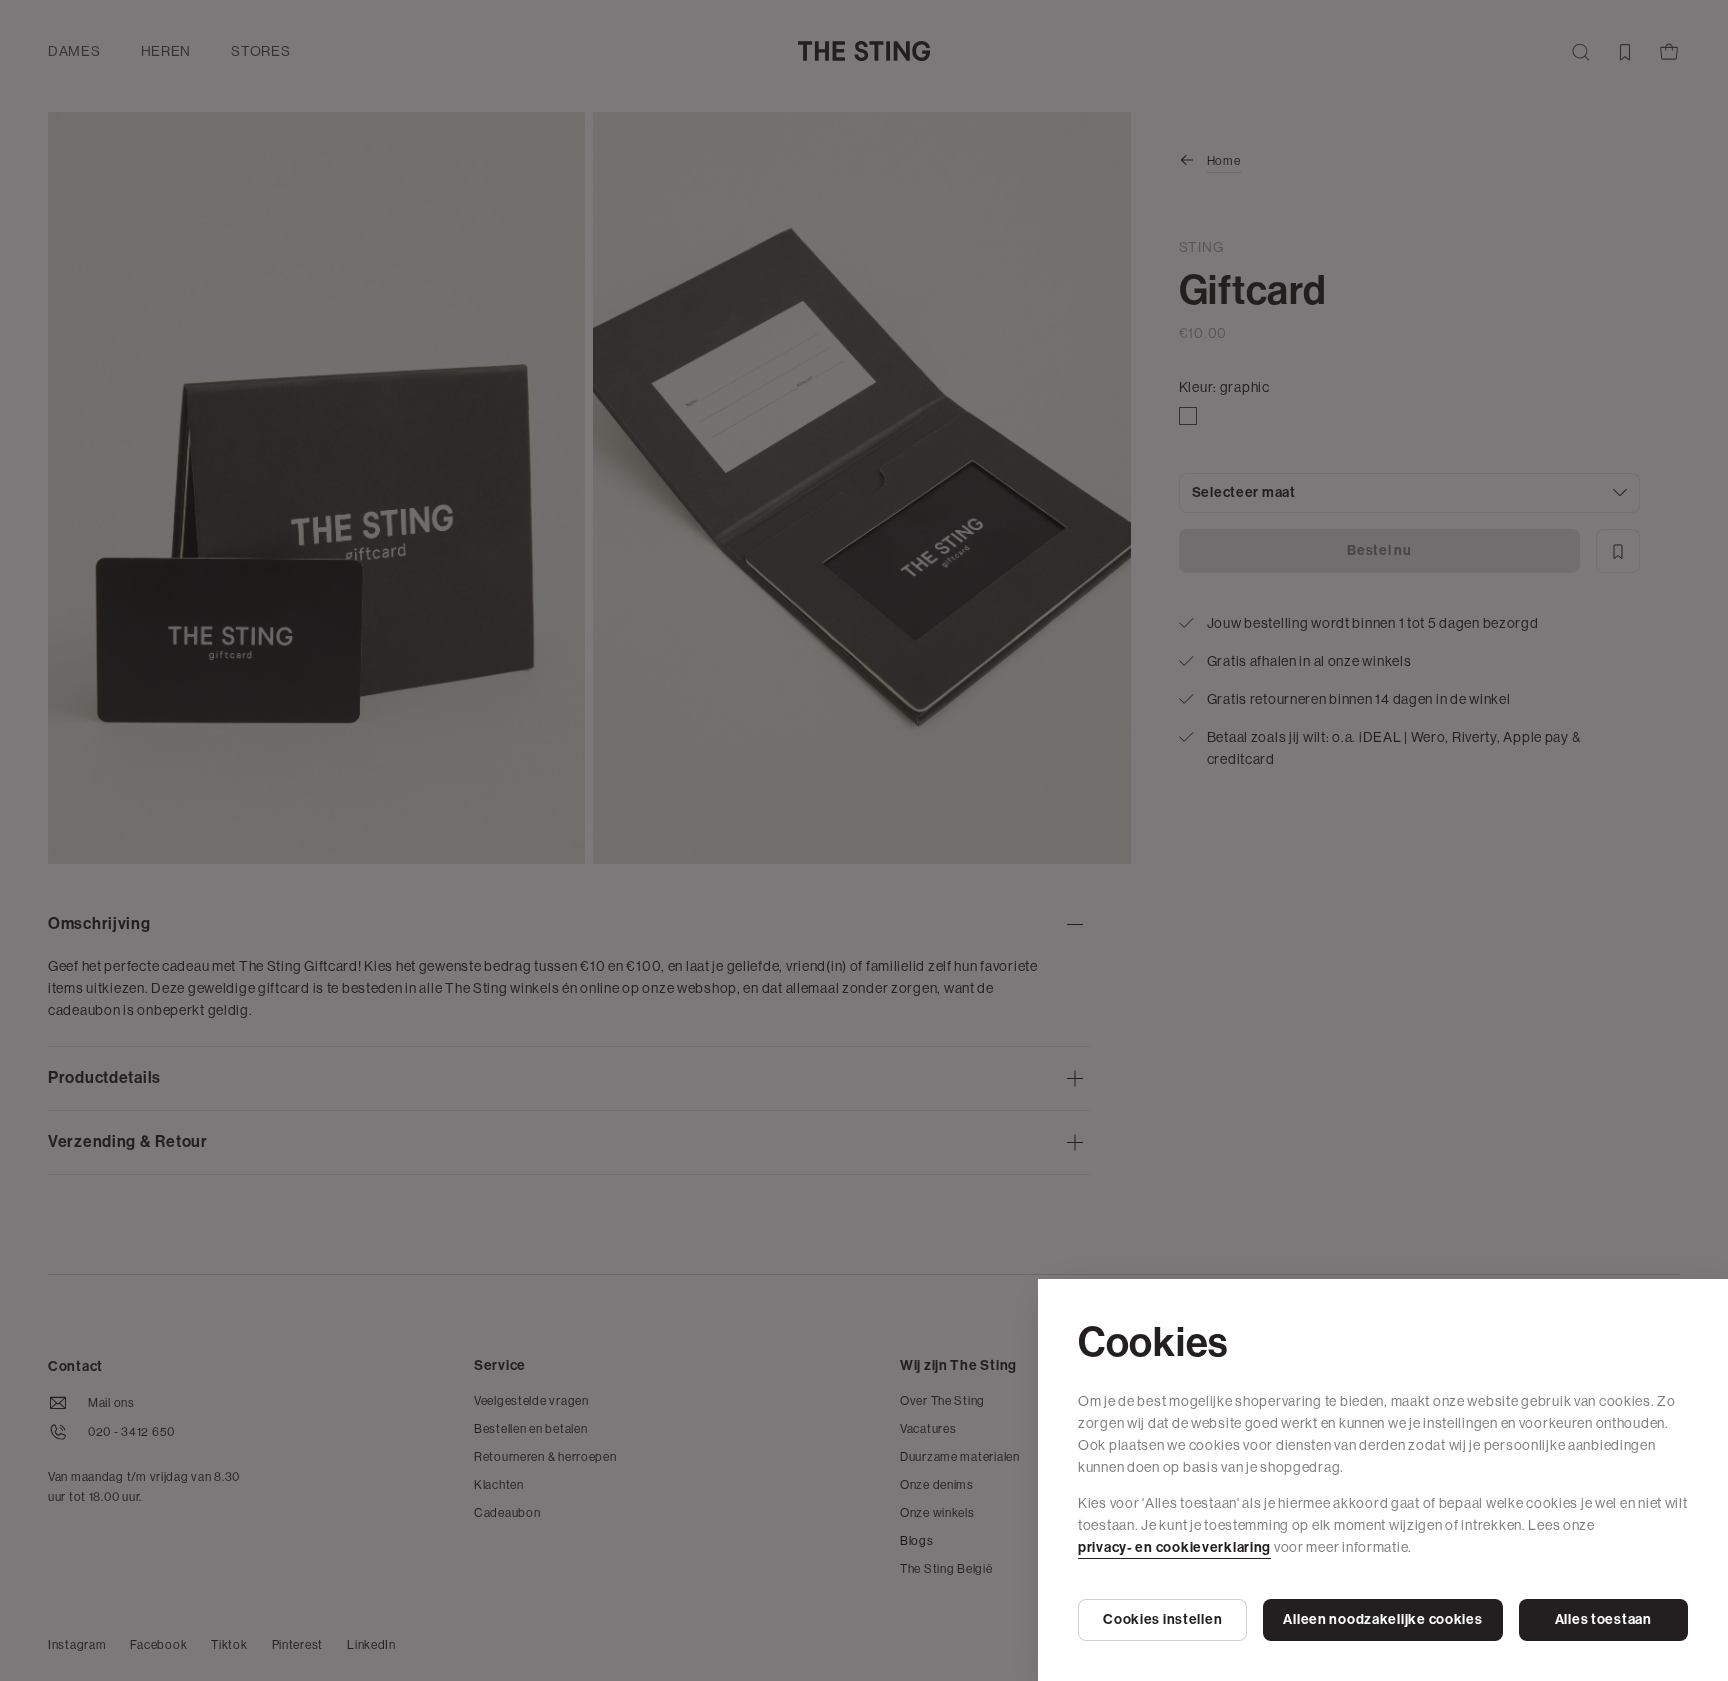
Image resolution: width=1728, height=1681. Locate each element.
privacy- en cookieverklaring (1174, 1547)
